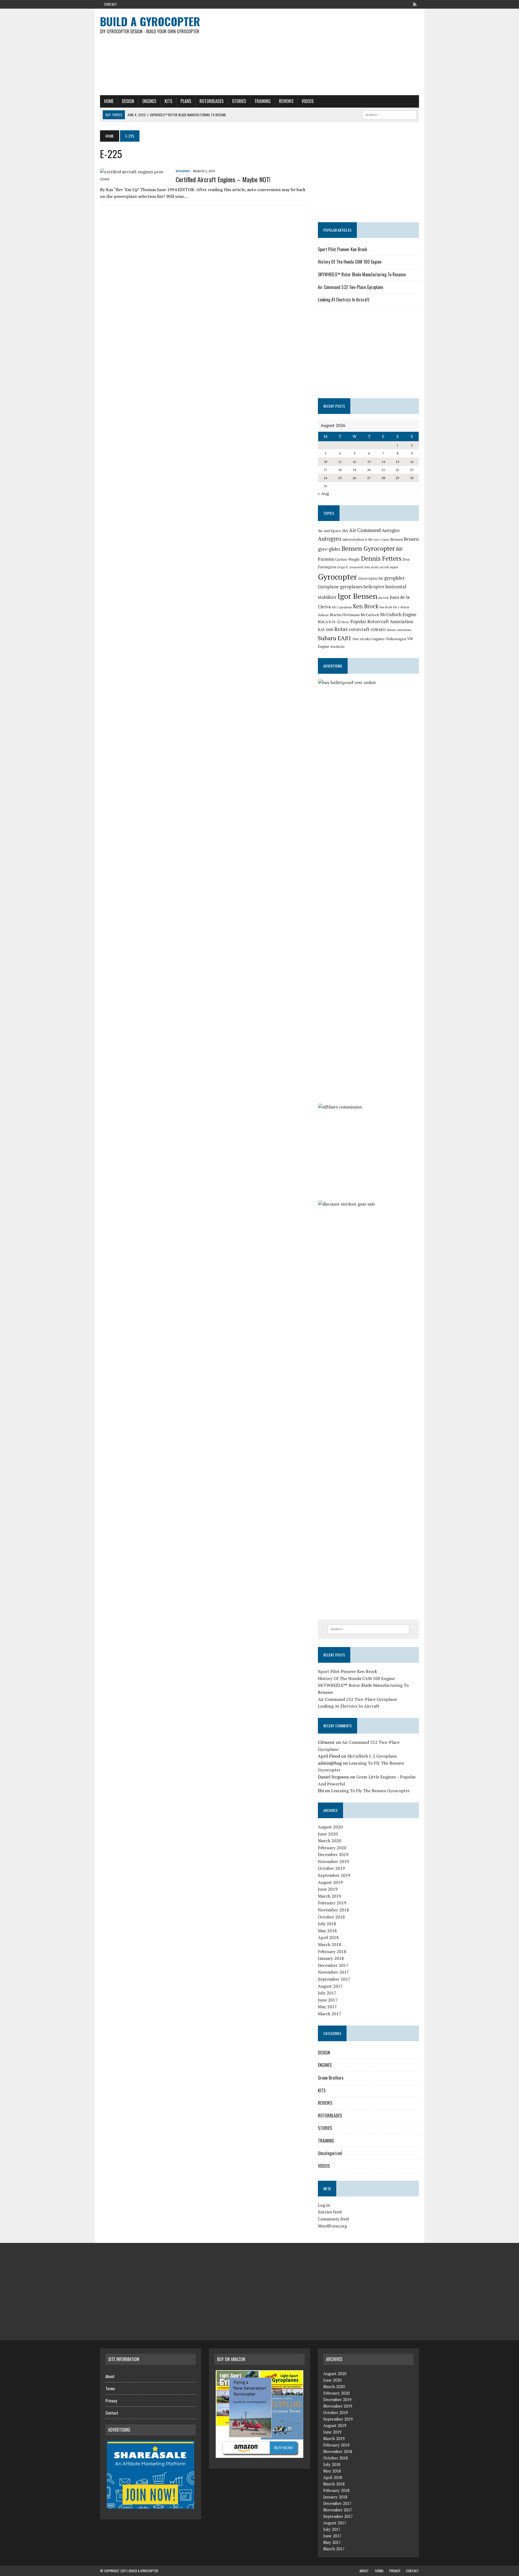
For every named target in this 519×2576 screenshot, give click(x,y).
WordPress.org (332, 2226)
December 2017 (333, 1965)
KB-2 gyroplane (342, 607)
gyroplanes (351, 587)
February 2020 (332, 1848)
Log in (324, 2205)
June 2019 (328, 1889)
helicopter (374, 587)
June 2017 (328, 2000)
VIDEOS (308, 101)
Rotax (341, 629)
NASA (345, 622)
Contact (111, 4)
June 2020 (328, 1834)
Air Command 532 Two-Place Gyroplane (350, 287)
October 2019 (331, 1868)
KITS (168, 101)
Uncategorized (330, 2153)
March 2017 (330, 2014)
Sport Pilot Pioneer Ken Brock (342, 249)
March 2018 (330, 1944)
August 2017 (330, 1986)
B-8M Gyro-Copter (377, 540)
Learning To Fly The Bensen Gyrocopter (370, 1791)
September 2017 (334, 1979)
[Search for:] (368, 1629)
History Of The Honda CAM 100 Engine (350, 262)
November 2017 (333, 1972)
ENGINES (149, 101)
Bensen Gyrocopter (368, 548)
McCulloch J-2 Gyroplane (372, 1756)
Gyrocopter (337, 577)
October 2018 (331, 1917)
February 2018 (332, 1951)
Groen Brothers (331, 2078)
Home (109, 101)
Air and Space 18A (333, 531)
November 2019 (333, 1861)
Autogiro (391, 530)
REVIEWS (286, 101)
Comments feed (333, 2219)
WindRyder (337, 647)
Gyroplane (328, 587)
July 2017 (327, 1993)
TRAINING (262, 101)
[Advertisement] (314, 52)
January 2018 (331, 1958)
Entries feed (330, 2212)
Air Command (365, 530)
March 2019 (330, 1896)
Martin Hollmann (345, 615)
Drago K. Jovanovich (350, 567)
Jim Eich (384, 598)
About (110, 2376)
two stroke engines (369, 639)
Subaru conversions (399, 630)
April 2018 (328, 1937)
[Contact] (415, 4)
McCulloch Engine (398, 615)
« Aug (323, 493)
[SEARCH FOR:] (389, 114)
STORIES (239, 101)
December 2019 (333, 1854)
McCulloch (370, 615)
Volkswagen (396, 639)
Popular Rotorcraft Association (382, 622)
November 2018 (333, 1910)
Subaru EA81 (335, 638)
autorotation (353, 539)
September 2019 (334, 1875)
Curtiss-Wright (347, 559)
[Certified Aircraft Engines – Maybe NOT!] (135, 179)
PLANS (186, 101)
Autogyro (330, 539)
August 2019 (330, 1882)
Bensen (397, 539)
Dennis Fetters (381, 558)
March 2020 (330, 1841)
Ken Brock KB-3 (390, 607)
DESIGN (128, 101)
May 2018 (327, 1931)
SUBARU (378, 630)
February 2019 (332, 1903)
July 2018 (327, 1924)
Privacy (111, 2401)
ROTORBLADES (212, 101)
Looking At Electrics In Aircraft (344, 300)
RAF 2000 (326, 630)
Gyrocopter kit (371, 578)
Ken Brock (366, 606)
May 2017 (327, 2007)
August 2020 (330, 1827)
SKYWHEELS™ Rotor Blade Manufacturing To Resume (362, 274)
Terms (110, 2388)
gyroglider (394, 578)
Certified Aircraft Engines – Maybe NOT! (223, 179)
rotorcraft (359, 629)
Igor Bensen (357, 596)
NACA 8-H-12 (329, 622)
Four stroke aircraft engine (381, 567)
